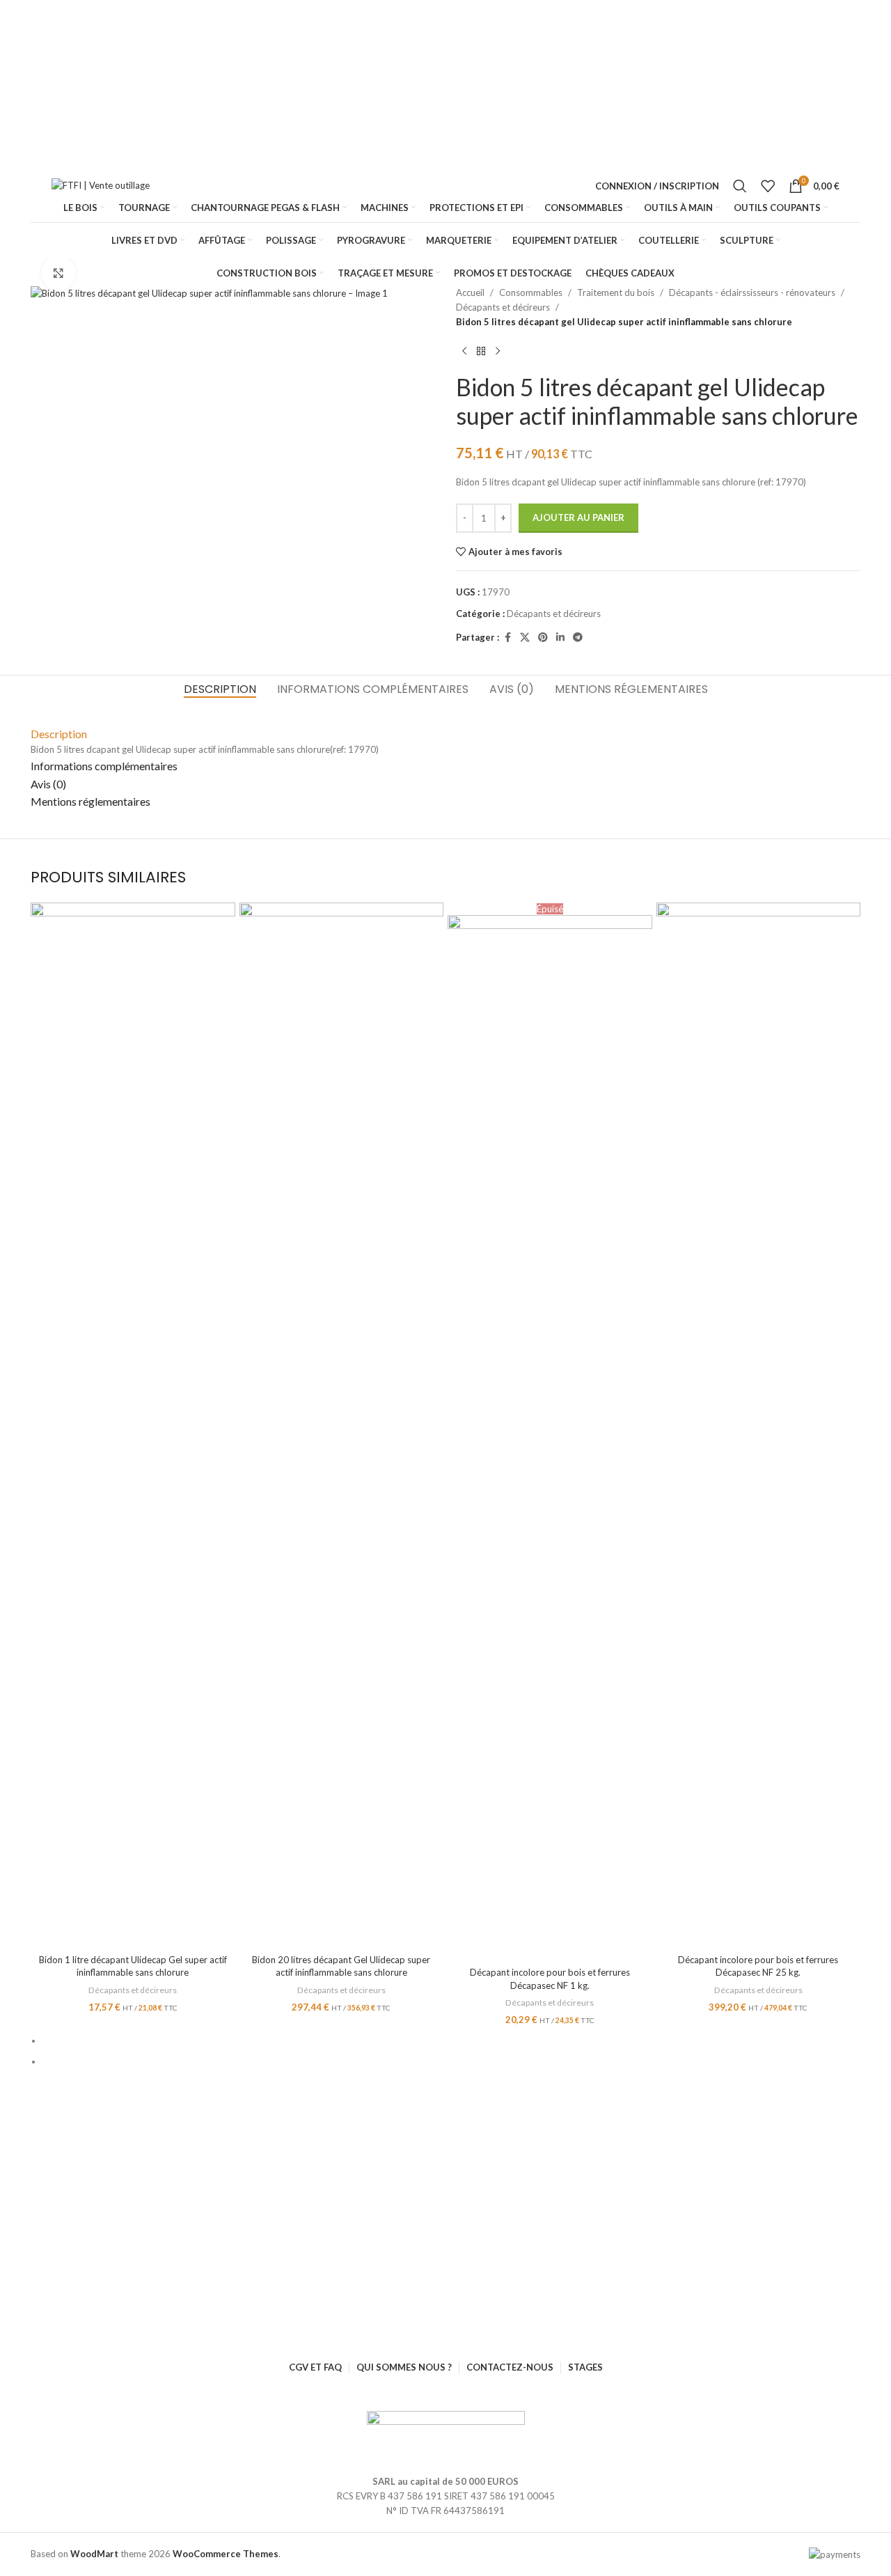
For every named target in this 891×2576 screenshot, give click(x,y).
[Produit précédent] (464, 351)
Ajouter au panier (578, 517)
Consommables (531, 292)
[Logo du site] (104, 186)
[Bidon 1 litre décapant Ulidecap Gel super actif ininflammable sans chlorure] (133, 1425)
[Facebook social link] (507, 638)
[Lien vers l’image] (446, 2434)
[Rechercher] (740, 186)
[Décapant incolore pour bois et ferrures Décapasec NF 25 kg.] (759, 1425)
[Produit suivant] (498, 351)
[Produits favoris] (768, 186)
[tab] (220, 689)
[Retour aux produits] (481, 351)
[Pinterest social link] (543, 638)
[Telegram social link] (578, 638)
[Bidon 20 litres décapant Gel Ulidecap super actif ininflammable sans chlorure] (342, 1425)
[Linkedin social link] (560, 638)
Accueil (470, 292)
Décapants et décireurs (503, 307)
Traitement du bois (616, 292)
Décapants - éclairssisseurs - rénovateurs (752, 292)
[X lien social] (525, 638)
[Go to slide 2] (451, 2062)
